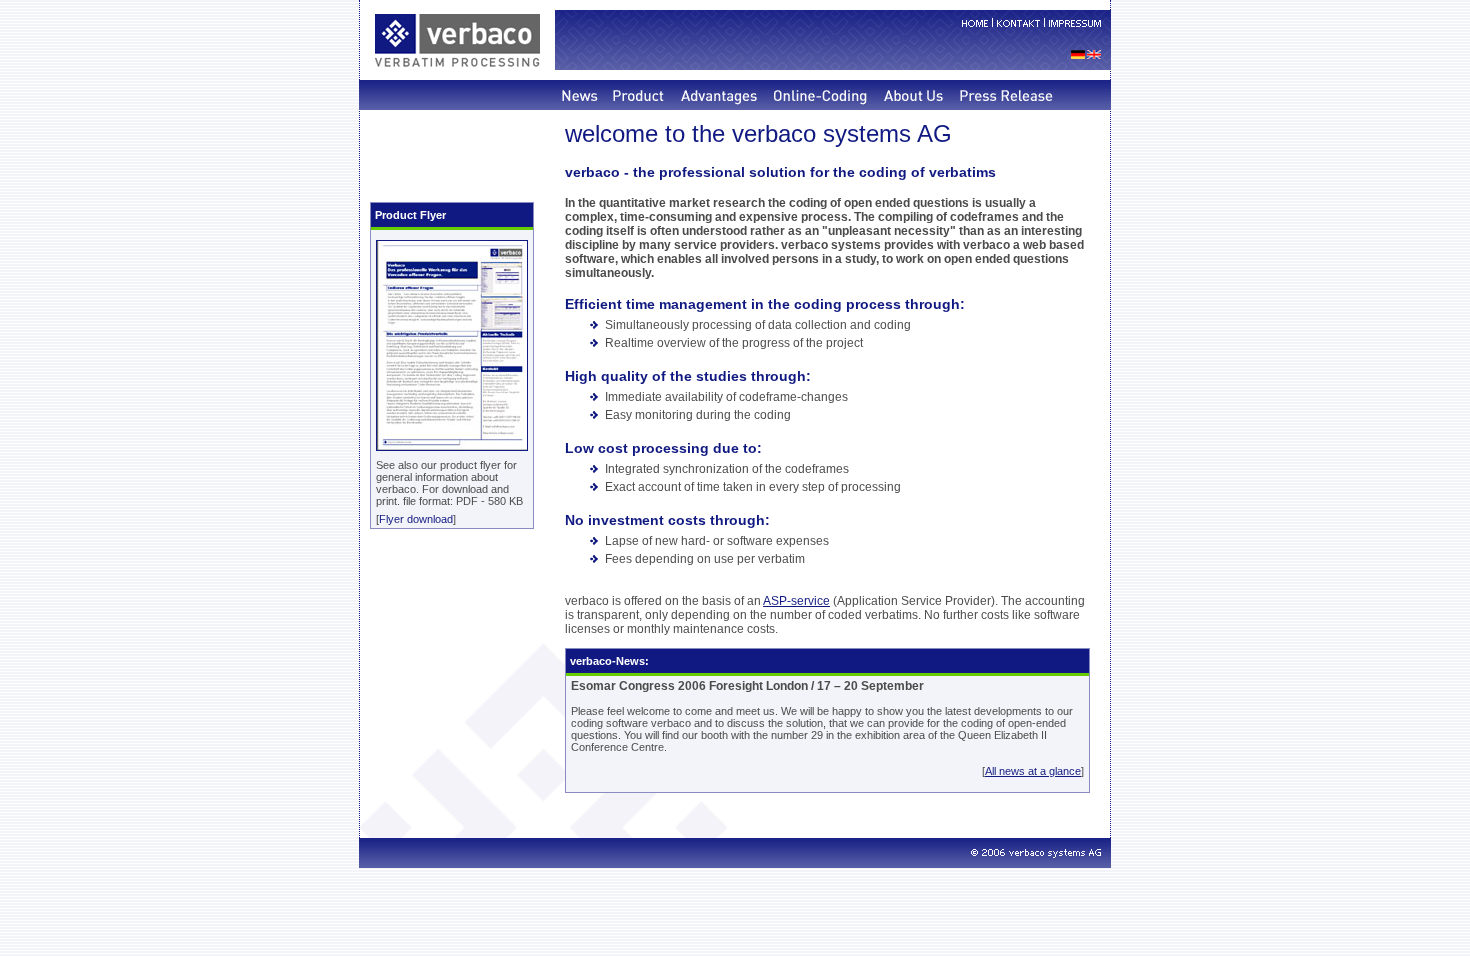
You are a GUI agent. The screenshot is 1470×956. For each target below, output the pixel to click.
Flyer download (416, 519)
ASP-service (796, 601)
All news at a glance (1033, 771)
